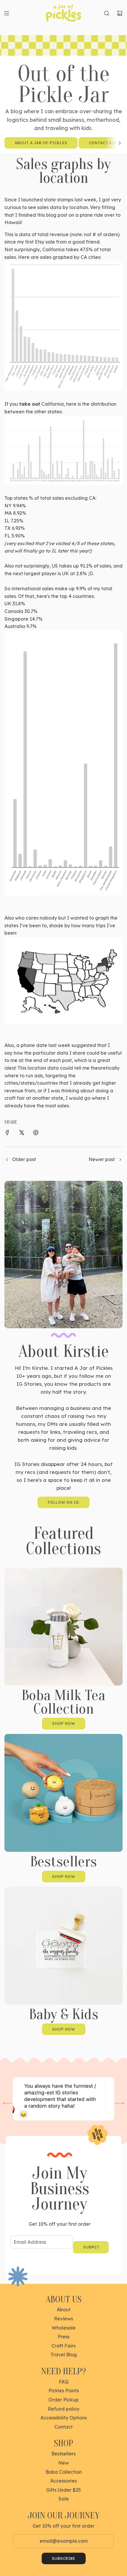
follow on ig (63, 1502)
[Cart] (120, 13)
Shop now (64, 1723)
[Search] (107, 13)
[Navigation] (6, 13)
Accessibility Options (64, 2418)
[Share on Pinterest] (36, 1134)
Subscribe (64, 2558)
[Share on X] (22, 1134)
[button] (120, 143)
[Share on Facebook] (7, 1134)
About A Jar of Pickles (41, 143)
